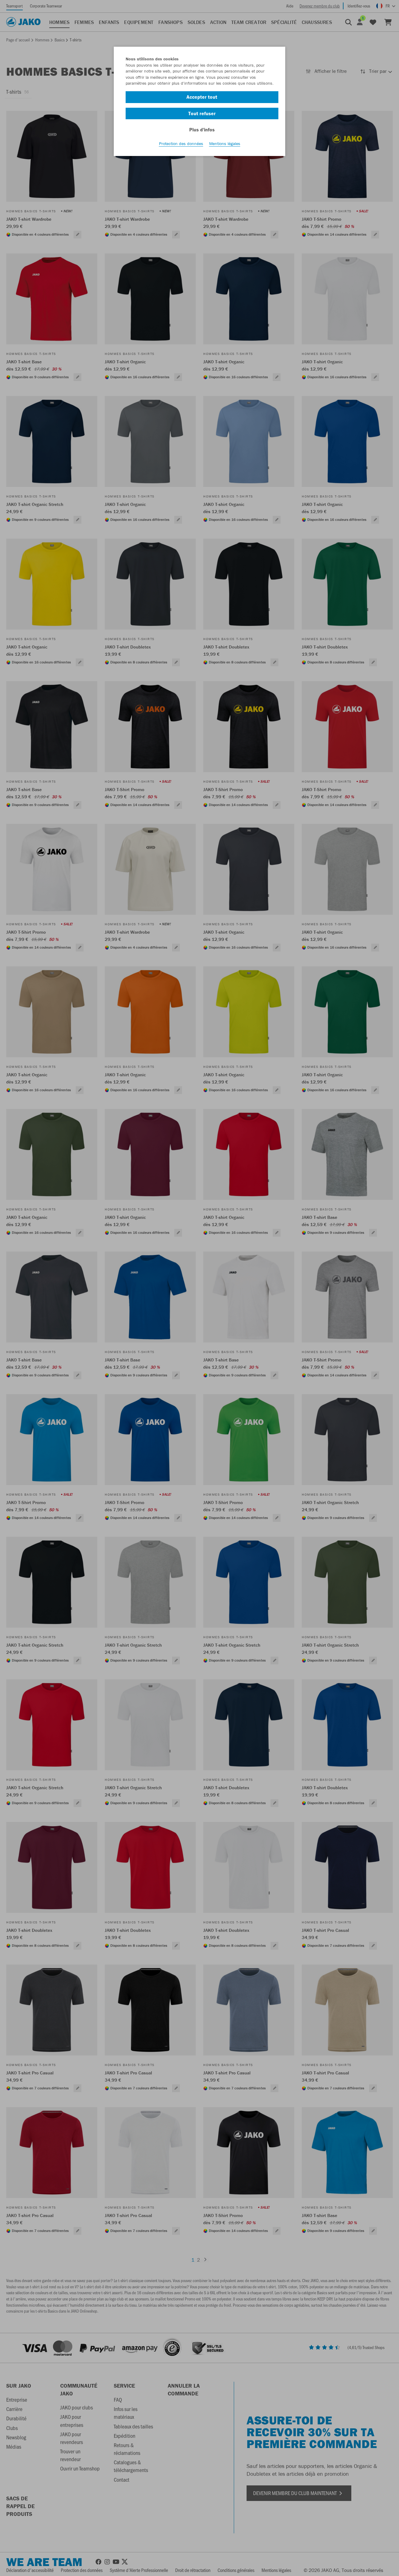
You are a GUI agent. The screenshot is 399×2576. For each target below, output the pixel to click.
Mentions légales (225, 144)
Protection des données (181, 144)
